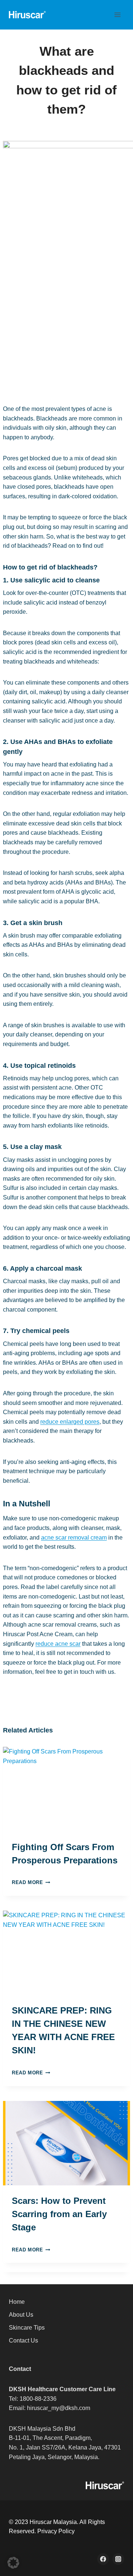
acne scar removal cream (74, 1538)
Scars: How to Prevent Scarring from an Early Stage (59, 2214)
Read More (29, 1882)
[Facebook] (103, 2559)
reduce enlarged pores (70, 1422)
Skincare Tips (27, 2328)
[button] (13, 2563)
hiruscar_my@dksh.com (59, 2408)
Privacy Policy (56, 2531)
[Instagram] (118, 2559)
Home (17, 2302)
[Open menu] (117, 15)
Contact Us (23, 2340)
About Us (21, 2315)
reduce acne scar (58, 1644)
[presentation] (66, 1789)
